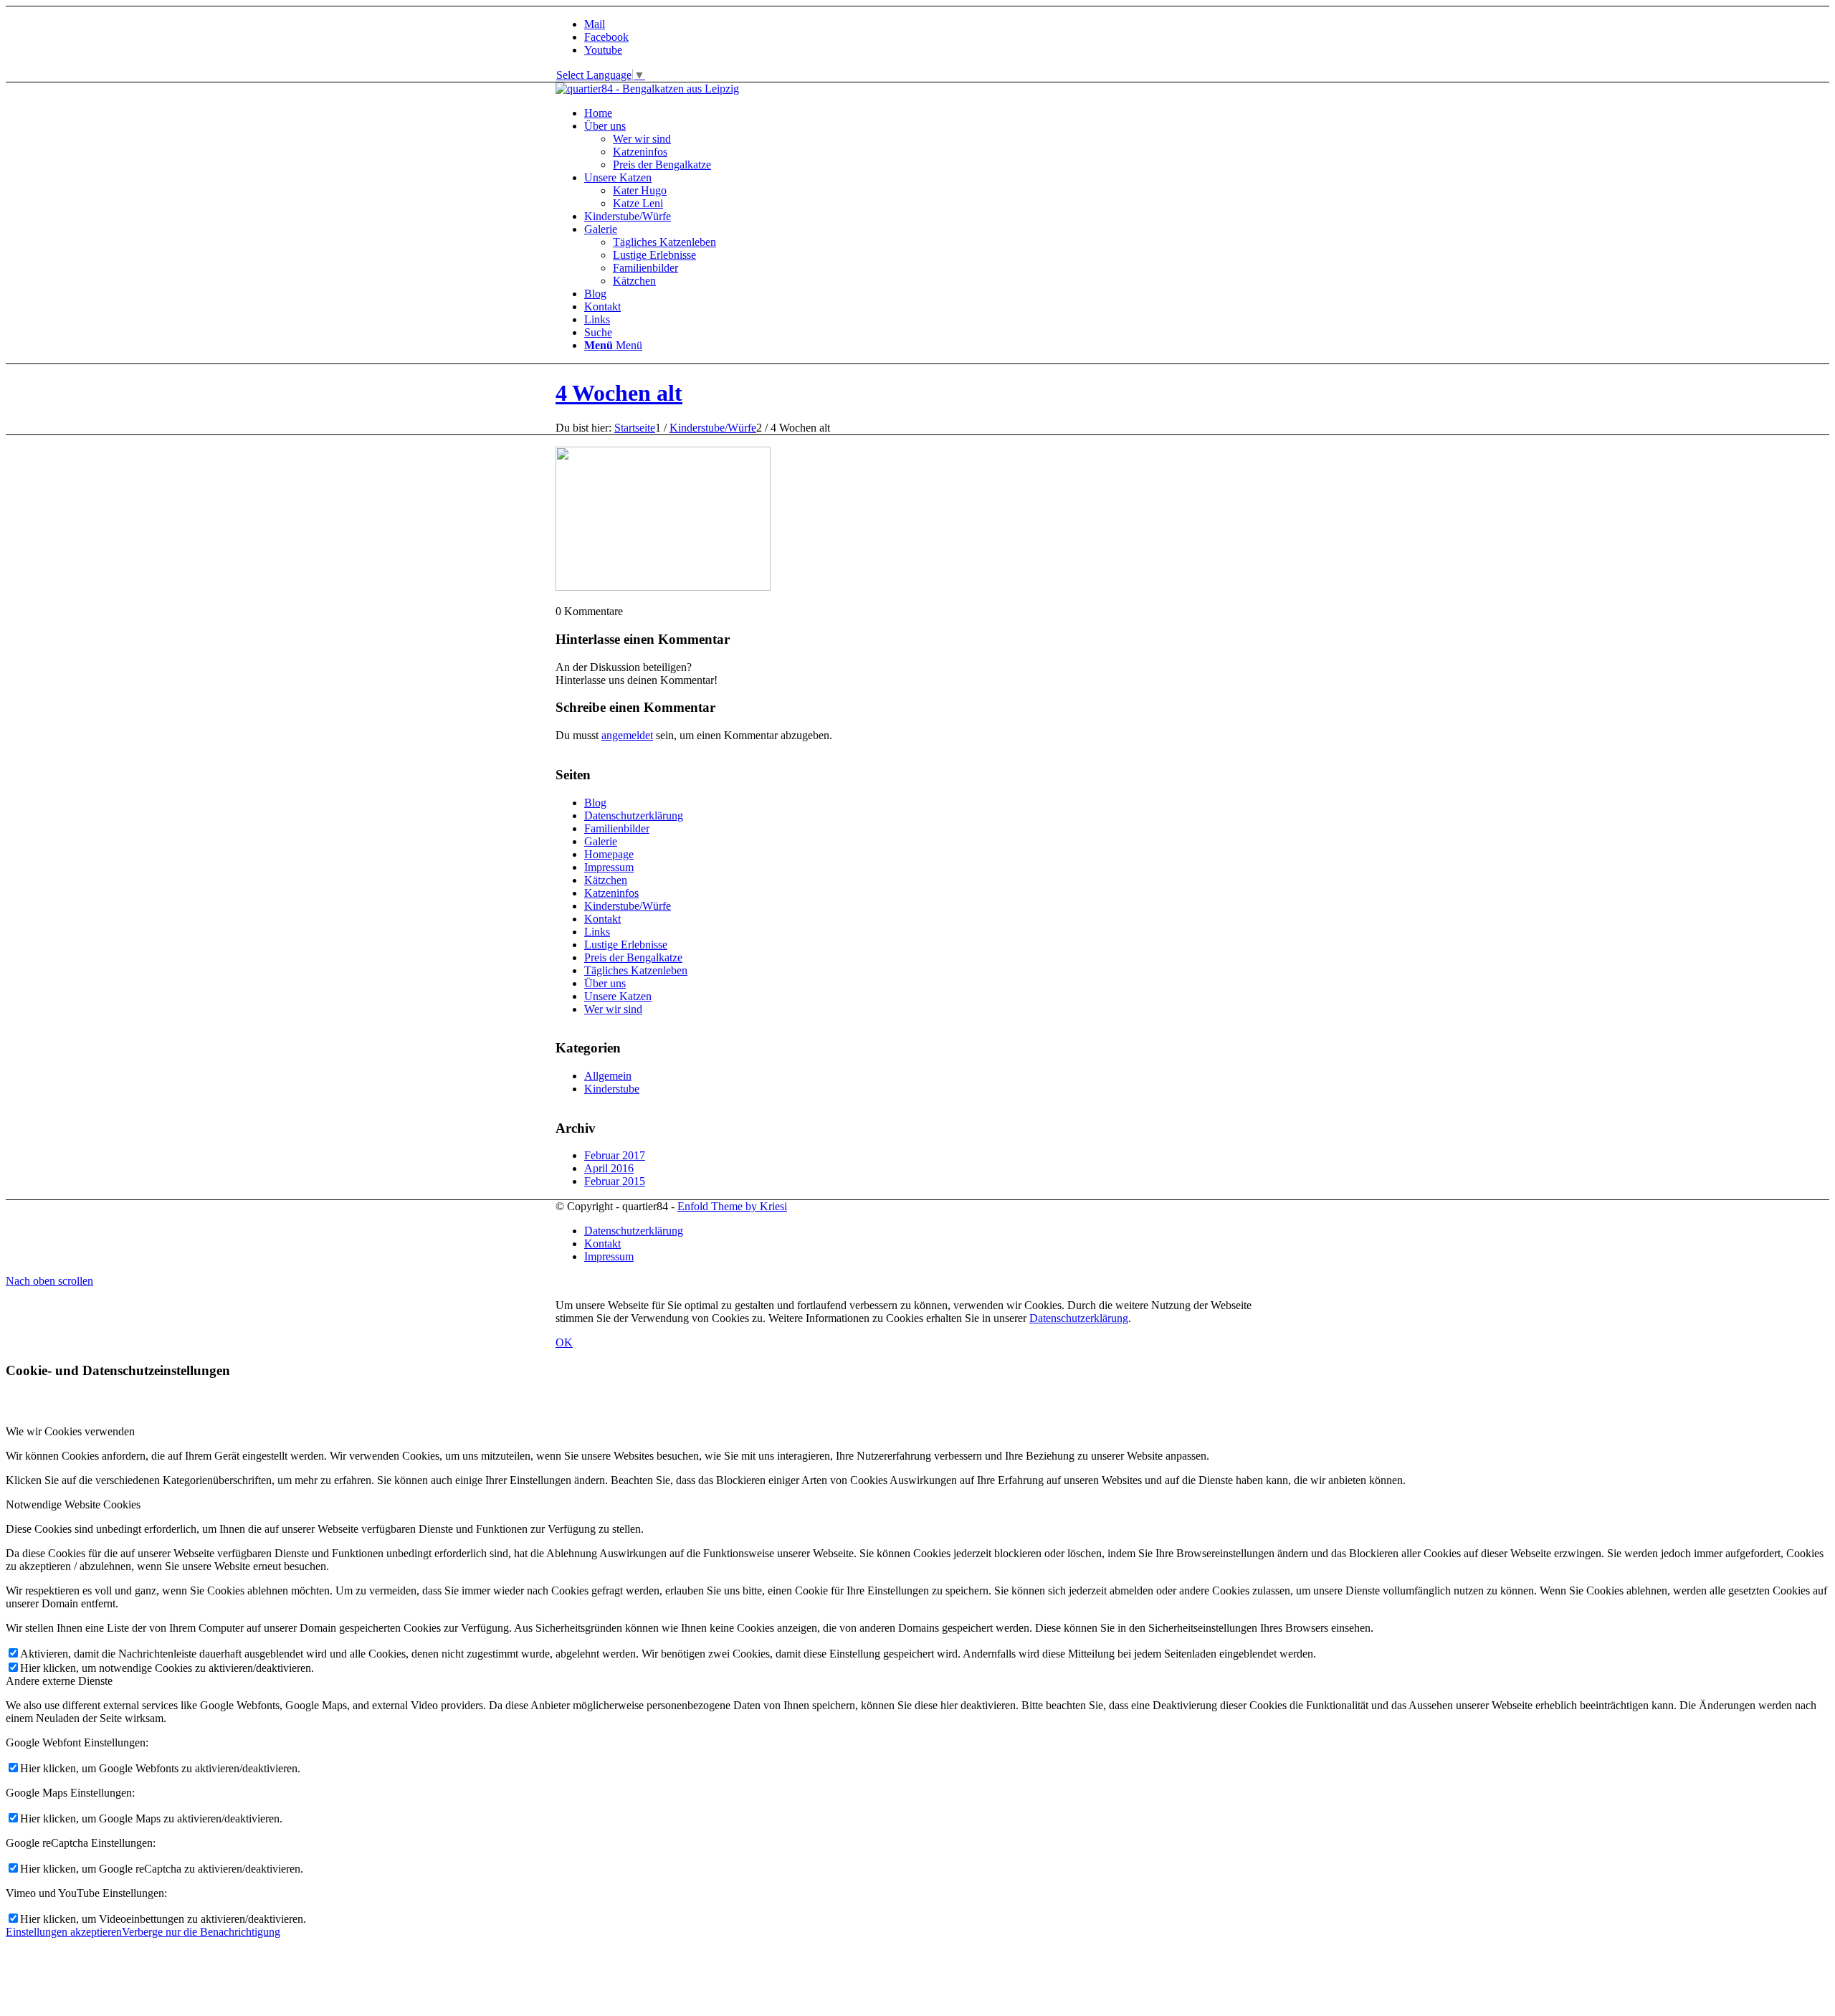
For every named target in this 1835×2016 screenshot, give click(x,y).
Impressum (609, 867)
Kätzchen (606, 880)
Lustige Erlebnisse (626, 945)
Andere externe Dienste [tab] (59, 1681)
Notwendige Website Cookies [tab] (73, 1504)
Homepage (609, 854)
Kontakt (602, 919)
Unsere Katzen (618, 996)
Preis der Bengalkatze (633, 957)
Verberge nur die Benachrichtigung (201, 1932)
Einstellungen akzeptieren (64, 1932)
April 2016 (609, 1168)
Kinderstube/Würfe (628, 906)
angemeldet (627, 735)
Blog (595, 803)
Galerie (601, 841)
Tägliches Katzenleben (636, 970)
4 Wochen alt (619, 393)
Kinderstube (612, 1089)
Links (597, 932)
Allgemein (608, 1076)
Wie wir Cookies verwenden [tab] (70, 1431)
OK (564, 1342)
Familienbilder (617, 828)
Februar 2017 (615, 1155)
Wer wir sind (613, 1009)
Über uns (605, 983)
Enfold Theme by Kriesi (732, 1206)
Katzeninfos (611, 893)
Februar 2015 (615, 1181)
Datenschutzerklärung (634, 816)
